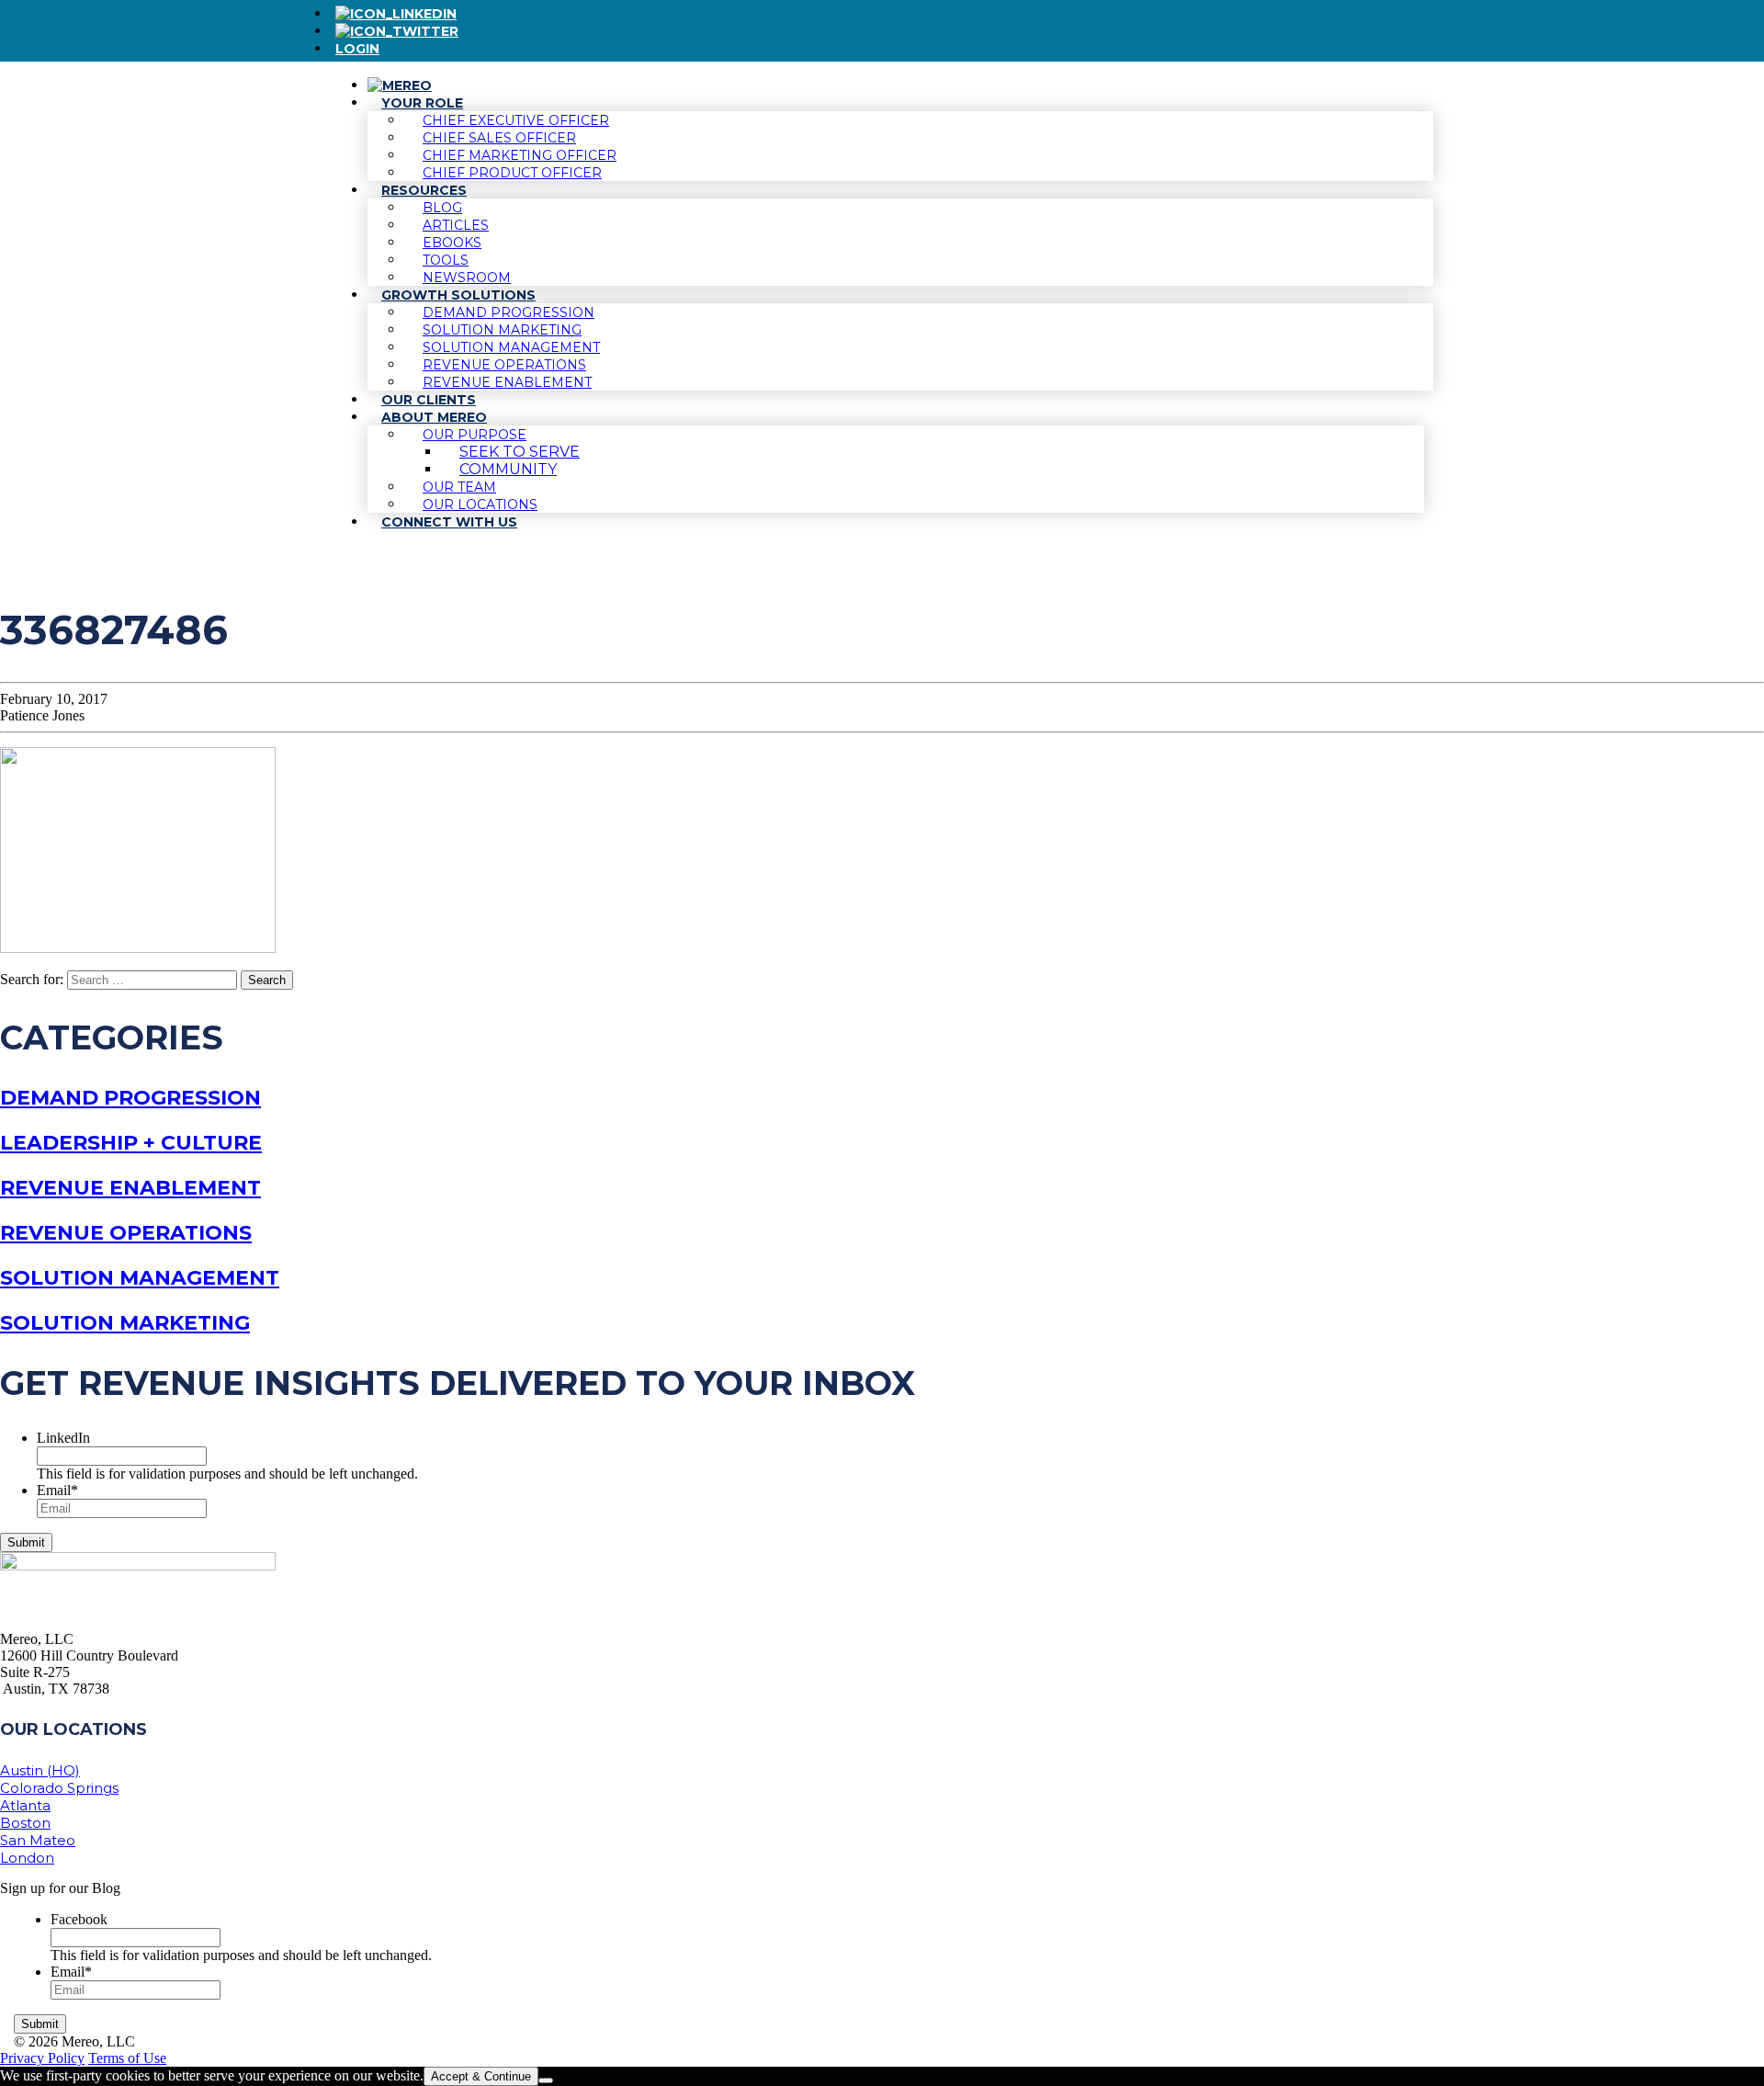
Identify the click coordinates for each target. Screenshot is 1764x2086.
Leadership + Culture (131, 1143)
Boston (25, 1823)
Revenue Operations (126, 1233)
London (27, 1858)
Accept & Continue (481, 2076)
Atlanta (25, 1805)
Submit (26, 1542)
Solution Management (140, 1278)
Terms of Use (127, 2058)
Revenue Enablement (130, 1188)
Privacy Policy (42, 2058)
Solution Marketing (125, 1323)
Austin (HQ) (40, 1770)
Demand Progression (130, 1098)
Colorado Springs (59, 1788)
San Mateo (38, 1840)
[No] (546, 2080)
